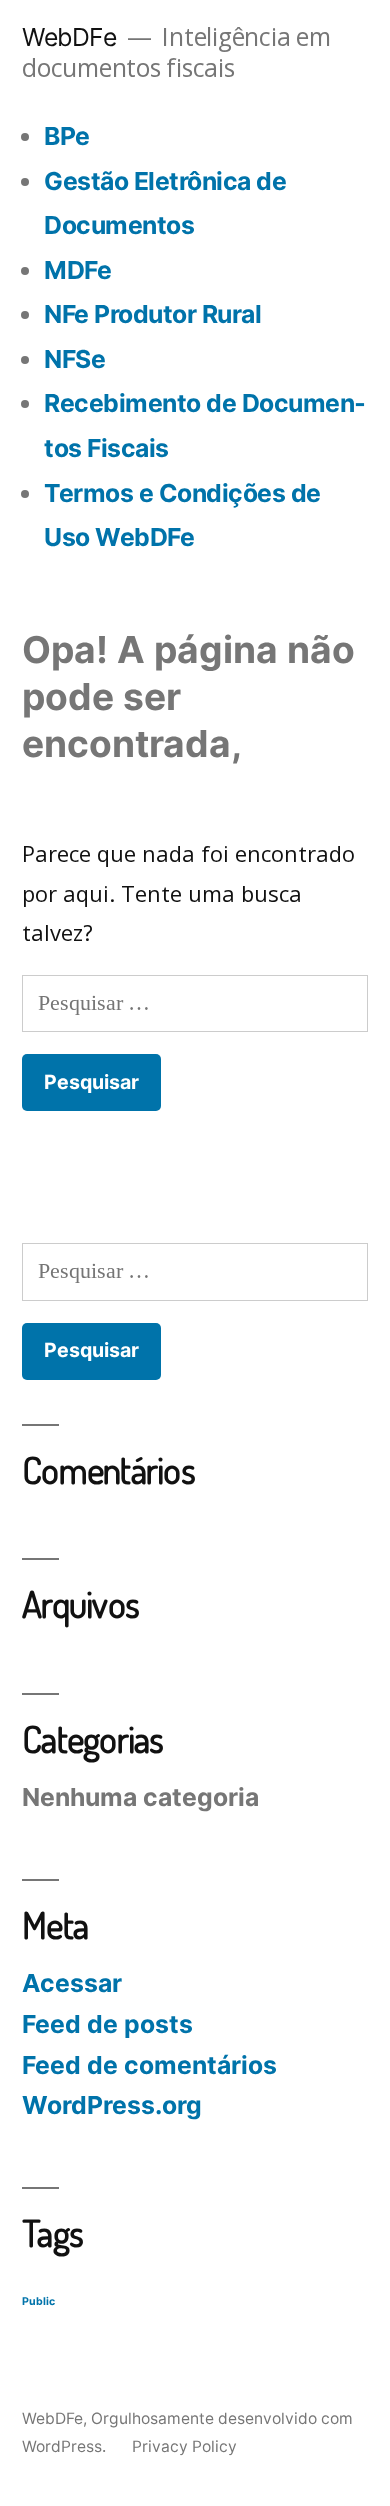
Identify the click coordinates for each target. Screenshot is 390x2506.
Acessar (72, 1983)
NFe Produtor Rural (152, 314)
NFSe (74, 359)
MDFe (77, 270)
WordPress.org (112, 2105)
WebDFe (69, 37)
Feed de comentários (149, 2065)
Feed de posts (107, 2024)
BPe (67, 136)
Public (38, 2301)
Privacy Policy (184, 2446)
